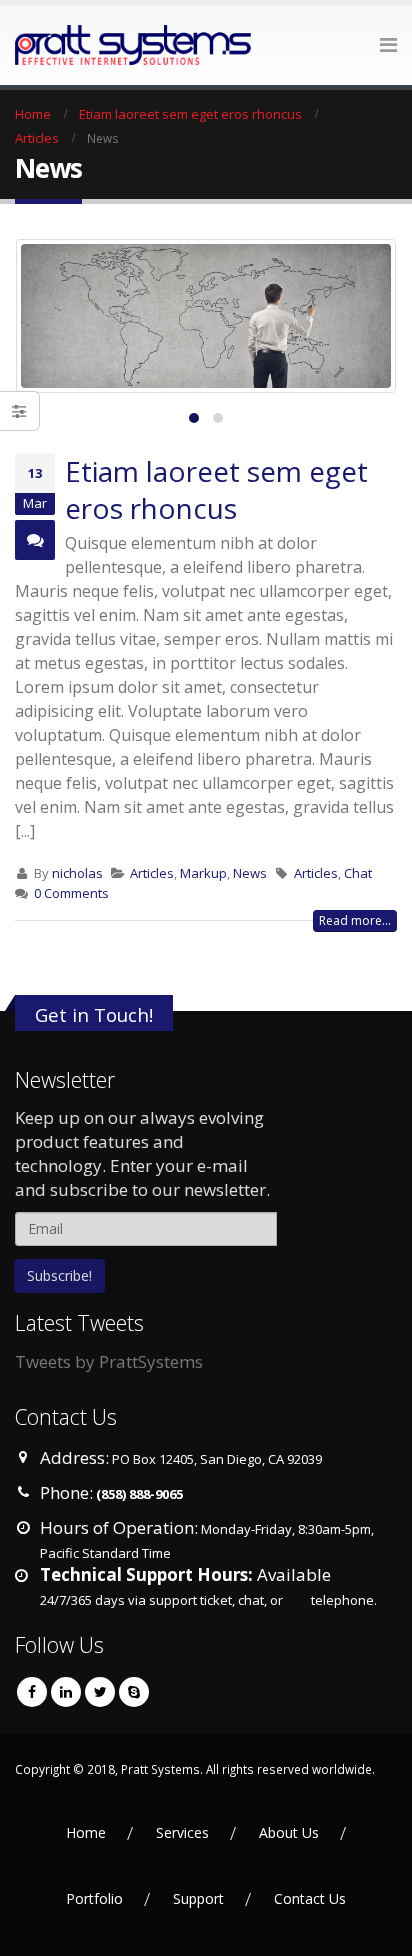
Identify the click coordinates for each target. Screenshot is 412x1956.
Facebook (32, 1692)
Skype (134, 1692)
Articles (152, 873)
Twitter (100, 1692)
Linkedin (66, 1692)
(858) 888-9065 (139, 1494)
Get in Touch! (94, 1014)
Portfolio (94, 1898)
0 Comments (71, 893)
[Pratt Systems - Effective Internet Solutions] (70, 45)
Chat (358, 873)
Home (86, 1832)
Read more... (355, 920)
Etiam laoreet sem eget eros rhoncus (216, 489)
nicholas (77, 873)
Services (182, 1832)
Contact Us (310, 1898)
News (250, 873)
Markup (203, 873)
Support (198, 1898)
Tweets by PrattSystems (109, 1361)
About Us (289, 1832)
